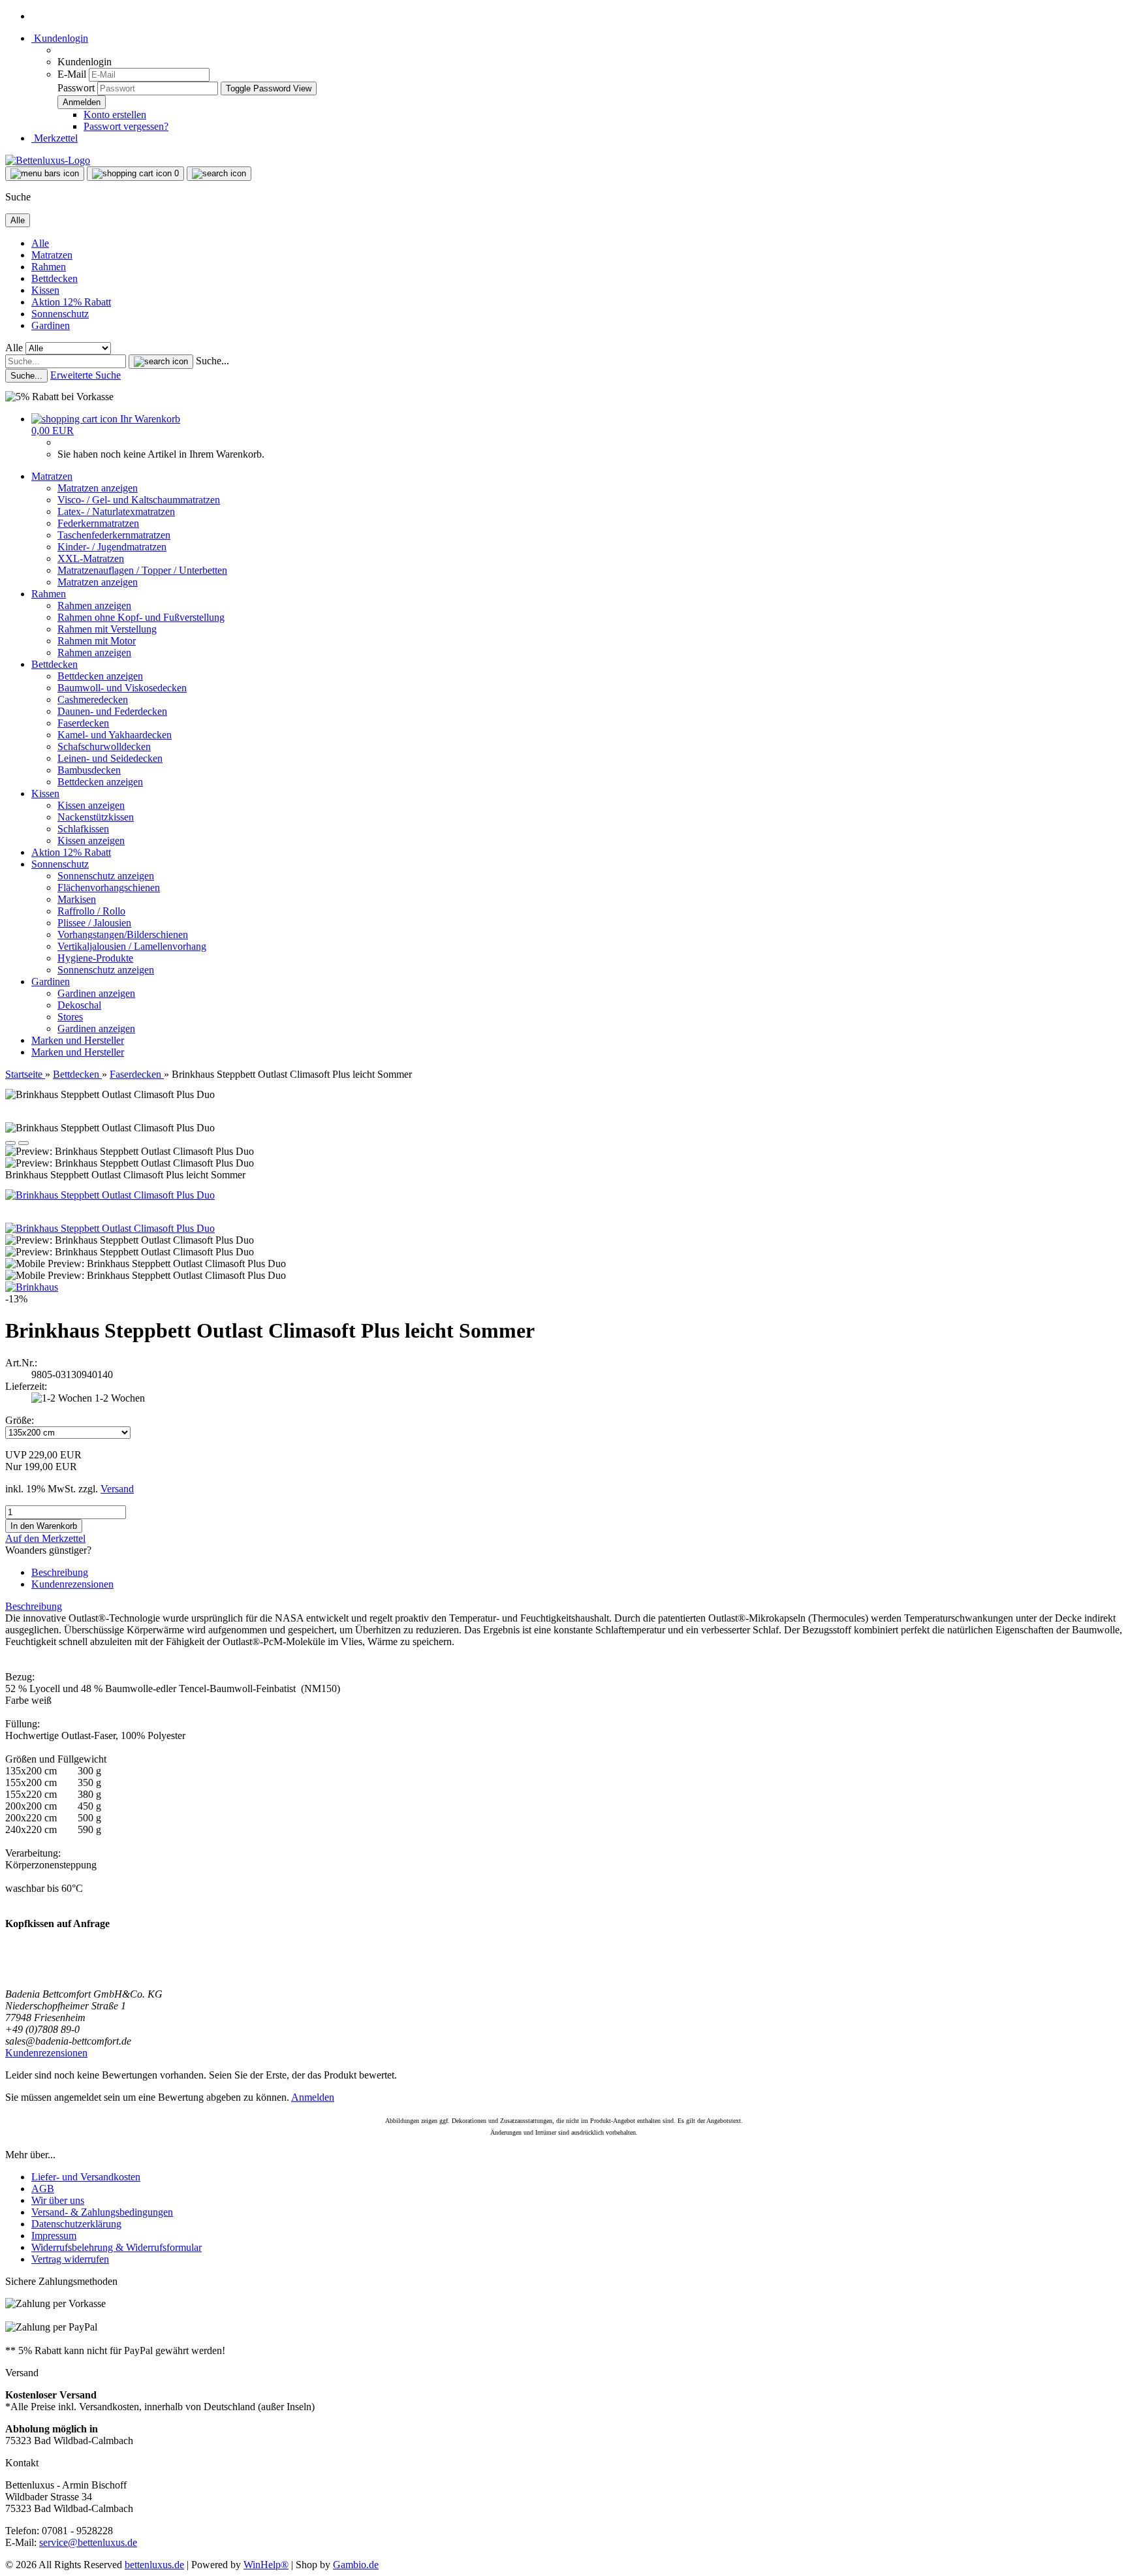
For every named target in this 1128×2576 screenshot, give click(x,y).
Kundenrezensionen (72, 1584)
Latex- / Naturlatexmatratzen (116, 511)
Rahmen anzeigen (94, 605)
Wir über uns (58, 2200)
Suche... (212, 361)
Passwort (76, 88)
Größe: (20, 1420)
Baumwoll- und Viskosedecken (122, 688)
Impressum (54, 2236)
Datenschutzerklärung (76, 2224)
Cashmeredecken (93, 699)
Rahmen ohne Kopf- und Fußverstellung (141, 617)
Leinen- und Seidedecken (110, 758)
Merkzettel (55, 138)
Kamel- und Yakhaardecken (115, 735)
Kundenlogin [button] (60, 38)
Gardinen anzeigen (96, 993)
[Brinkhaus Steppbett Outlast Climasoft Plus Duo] (110, 1195)
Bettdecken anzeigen (100, 676)
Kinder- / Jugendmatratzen (112, 547)
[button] (10, 1143)
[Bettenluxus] (48, 160)
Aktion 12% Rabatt (71, 302)
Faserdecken (83, 723)
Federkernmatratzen (98, 523)
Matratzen (52, 255)
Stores (70, 1017)
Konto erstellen (115, 115)
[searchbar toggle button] (219, 174)
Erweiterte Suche (86, 375)
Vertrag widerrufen (70, 2259)
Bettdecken (55, 278)
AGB (43, 2189)
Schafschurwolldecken (104, 746)
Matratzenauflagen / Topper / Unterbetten (142, 570)
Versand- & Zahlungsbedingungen (102, 2212)
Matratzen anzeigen (98, 488)
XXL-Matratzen (91, 558)
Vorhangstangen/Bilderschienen (123, 935)
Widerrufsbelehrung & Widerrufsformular (117, 2247)
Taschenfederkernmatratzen (114, 535)
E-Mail (72, 74)
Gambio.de (356, 2565)
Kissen (45, 290)
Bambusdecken (89, 770)
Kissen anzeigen (91, 805)
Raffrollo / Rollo (91, 911)
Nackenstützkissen (96, 817)
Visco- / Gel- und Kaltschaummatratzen (139, 500)
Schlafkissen (83, 829)
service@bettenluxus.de (88, 2542)
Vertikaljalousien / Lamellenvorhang (132, 946)
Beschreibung (60, 1572)
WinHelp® (266, 2565)
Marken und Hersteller (78, 1040)
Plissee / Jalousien (94, 923)
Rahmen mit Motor (97, 641)
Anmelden (313, 2097)
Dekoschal (79, 1005)
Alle (40, 243)
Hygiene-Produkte (95, 958)
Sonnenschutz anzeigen (106, 876)
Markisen (77, 899)
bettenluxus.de (154, 2565)
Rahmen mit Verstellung (107, 629)
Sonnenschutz (60, 314)
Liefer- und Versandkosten (86, 2177)
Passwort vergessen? (126, 126)
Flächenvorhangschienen (109, 887)
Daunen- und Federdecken (112, 711)
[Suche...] (161, 362)
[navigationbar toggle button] (45, 174)
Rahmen (49, 267)
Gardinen (51, 325)
